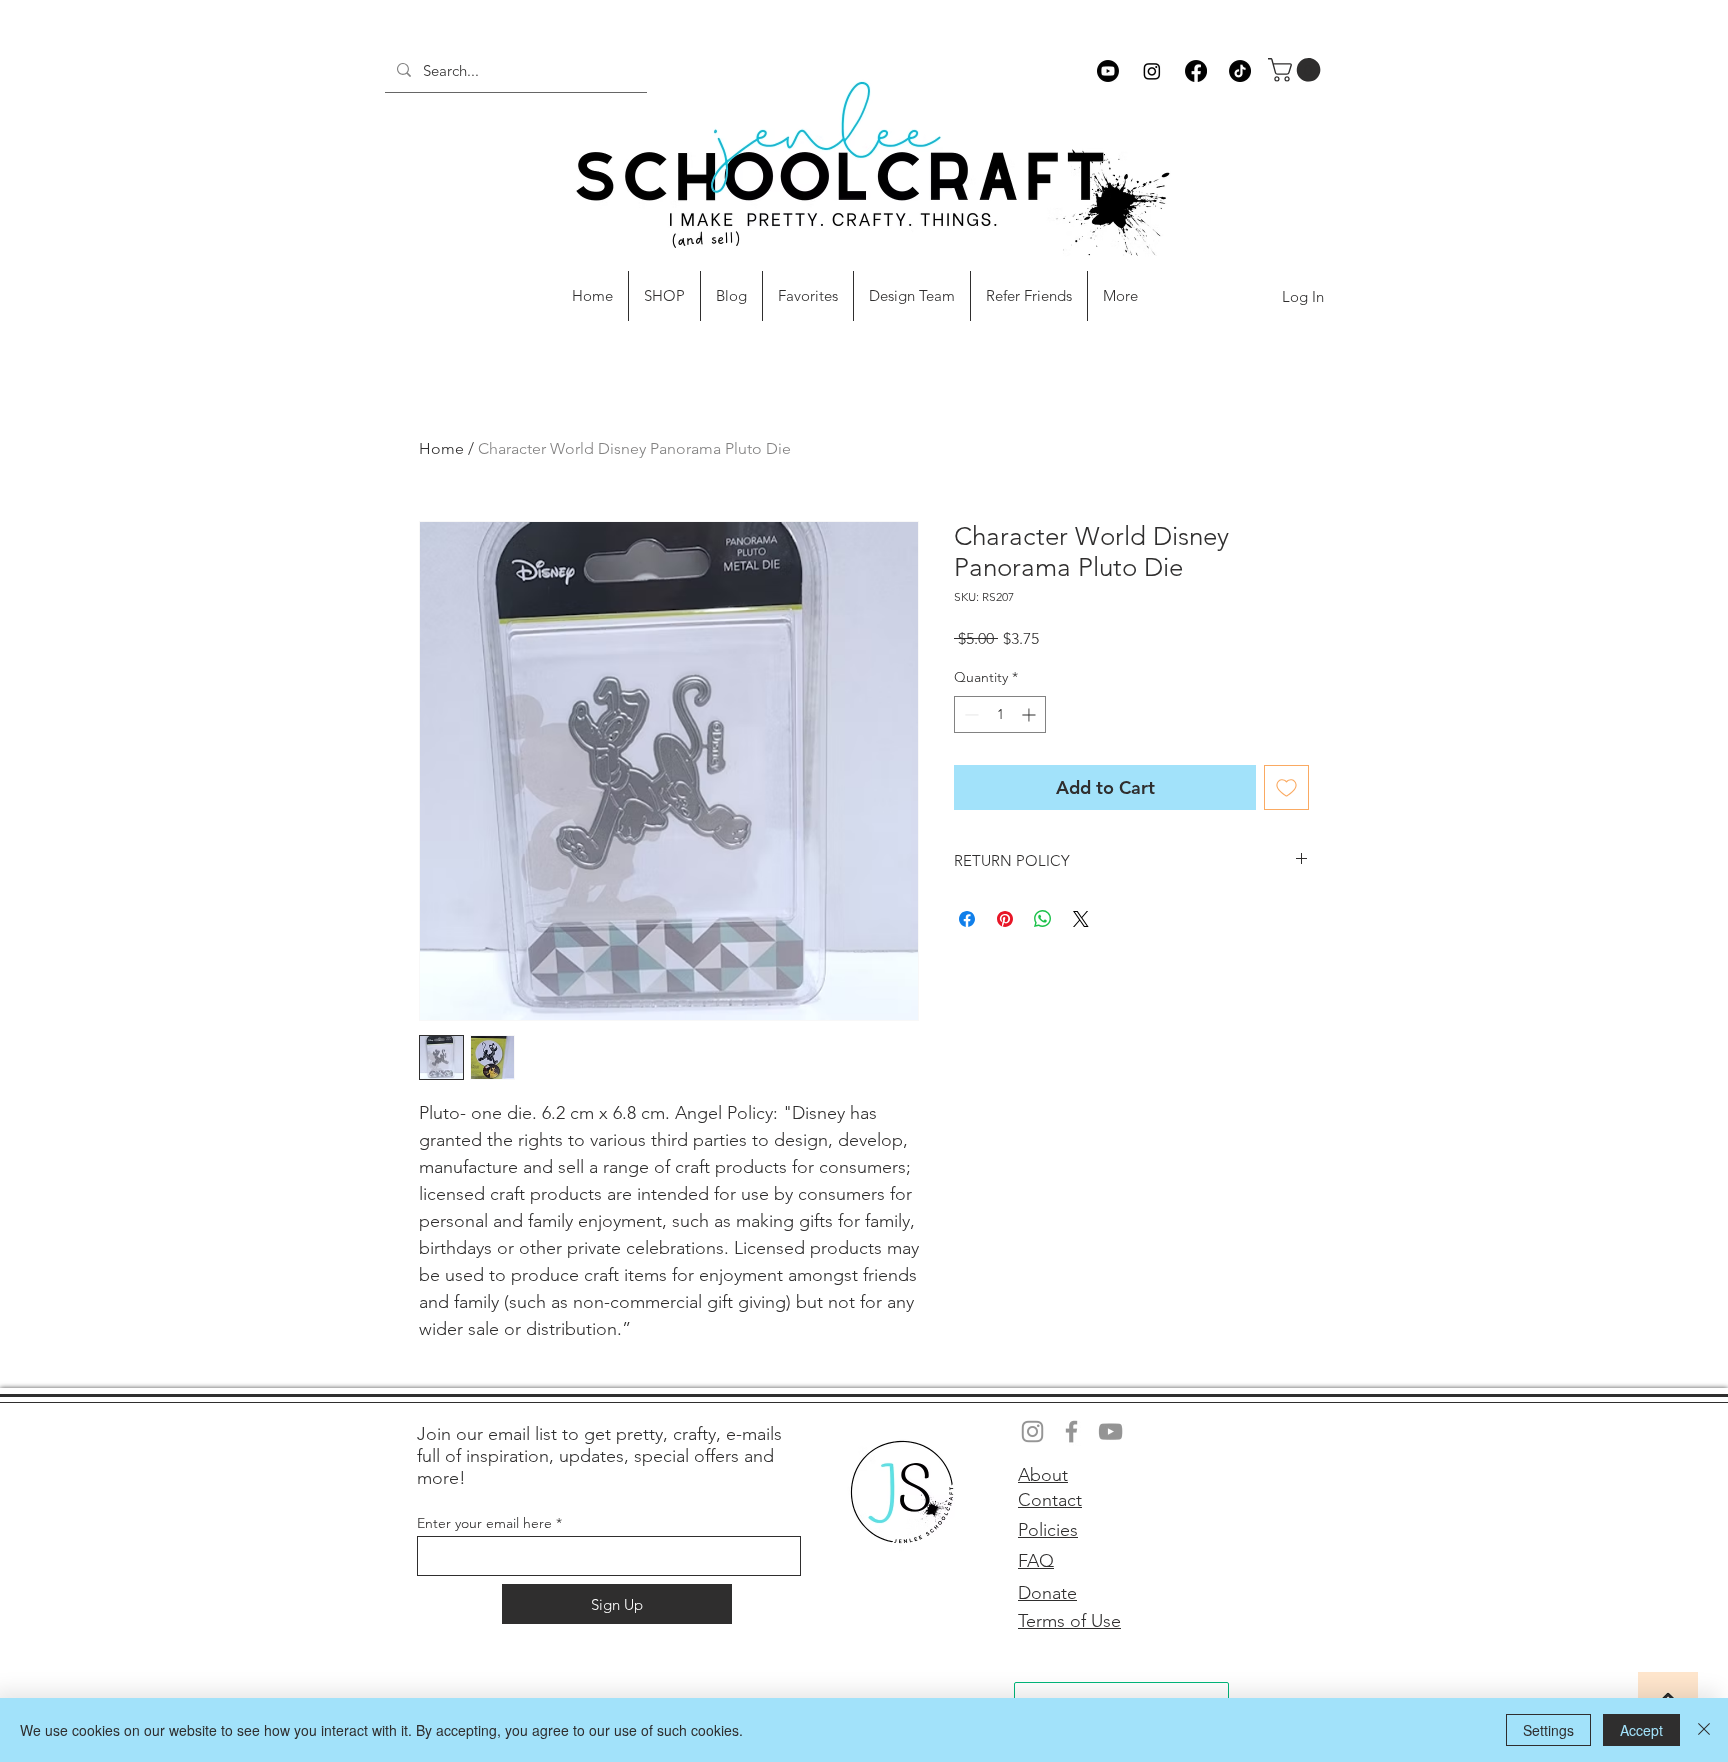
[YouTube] (1110, 1431)
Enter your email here (484, 1523)
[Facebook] (1196, 71)
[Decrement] (969, 714)
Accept (1641, 1730)
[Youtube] (1108, 71)
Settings (1548, 1730)
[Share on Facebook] (967, 919)
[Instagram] (1152, 71)
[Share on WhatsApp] (1043, 919)
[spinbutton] (1000, 714)
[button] (1297, 70)
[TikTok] (1240, 71)
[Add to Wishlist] (1286, 787)
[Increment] (1030, 714)
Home (441, 448)
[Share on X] (1081, 919)
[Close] (1704, 1730)
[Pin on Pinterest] (1005, 919)
